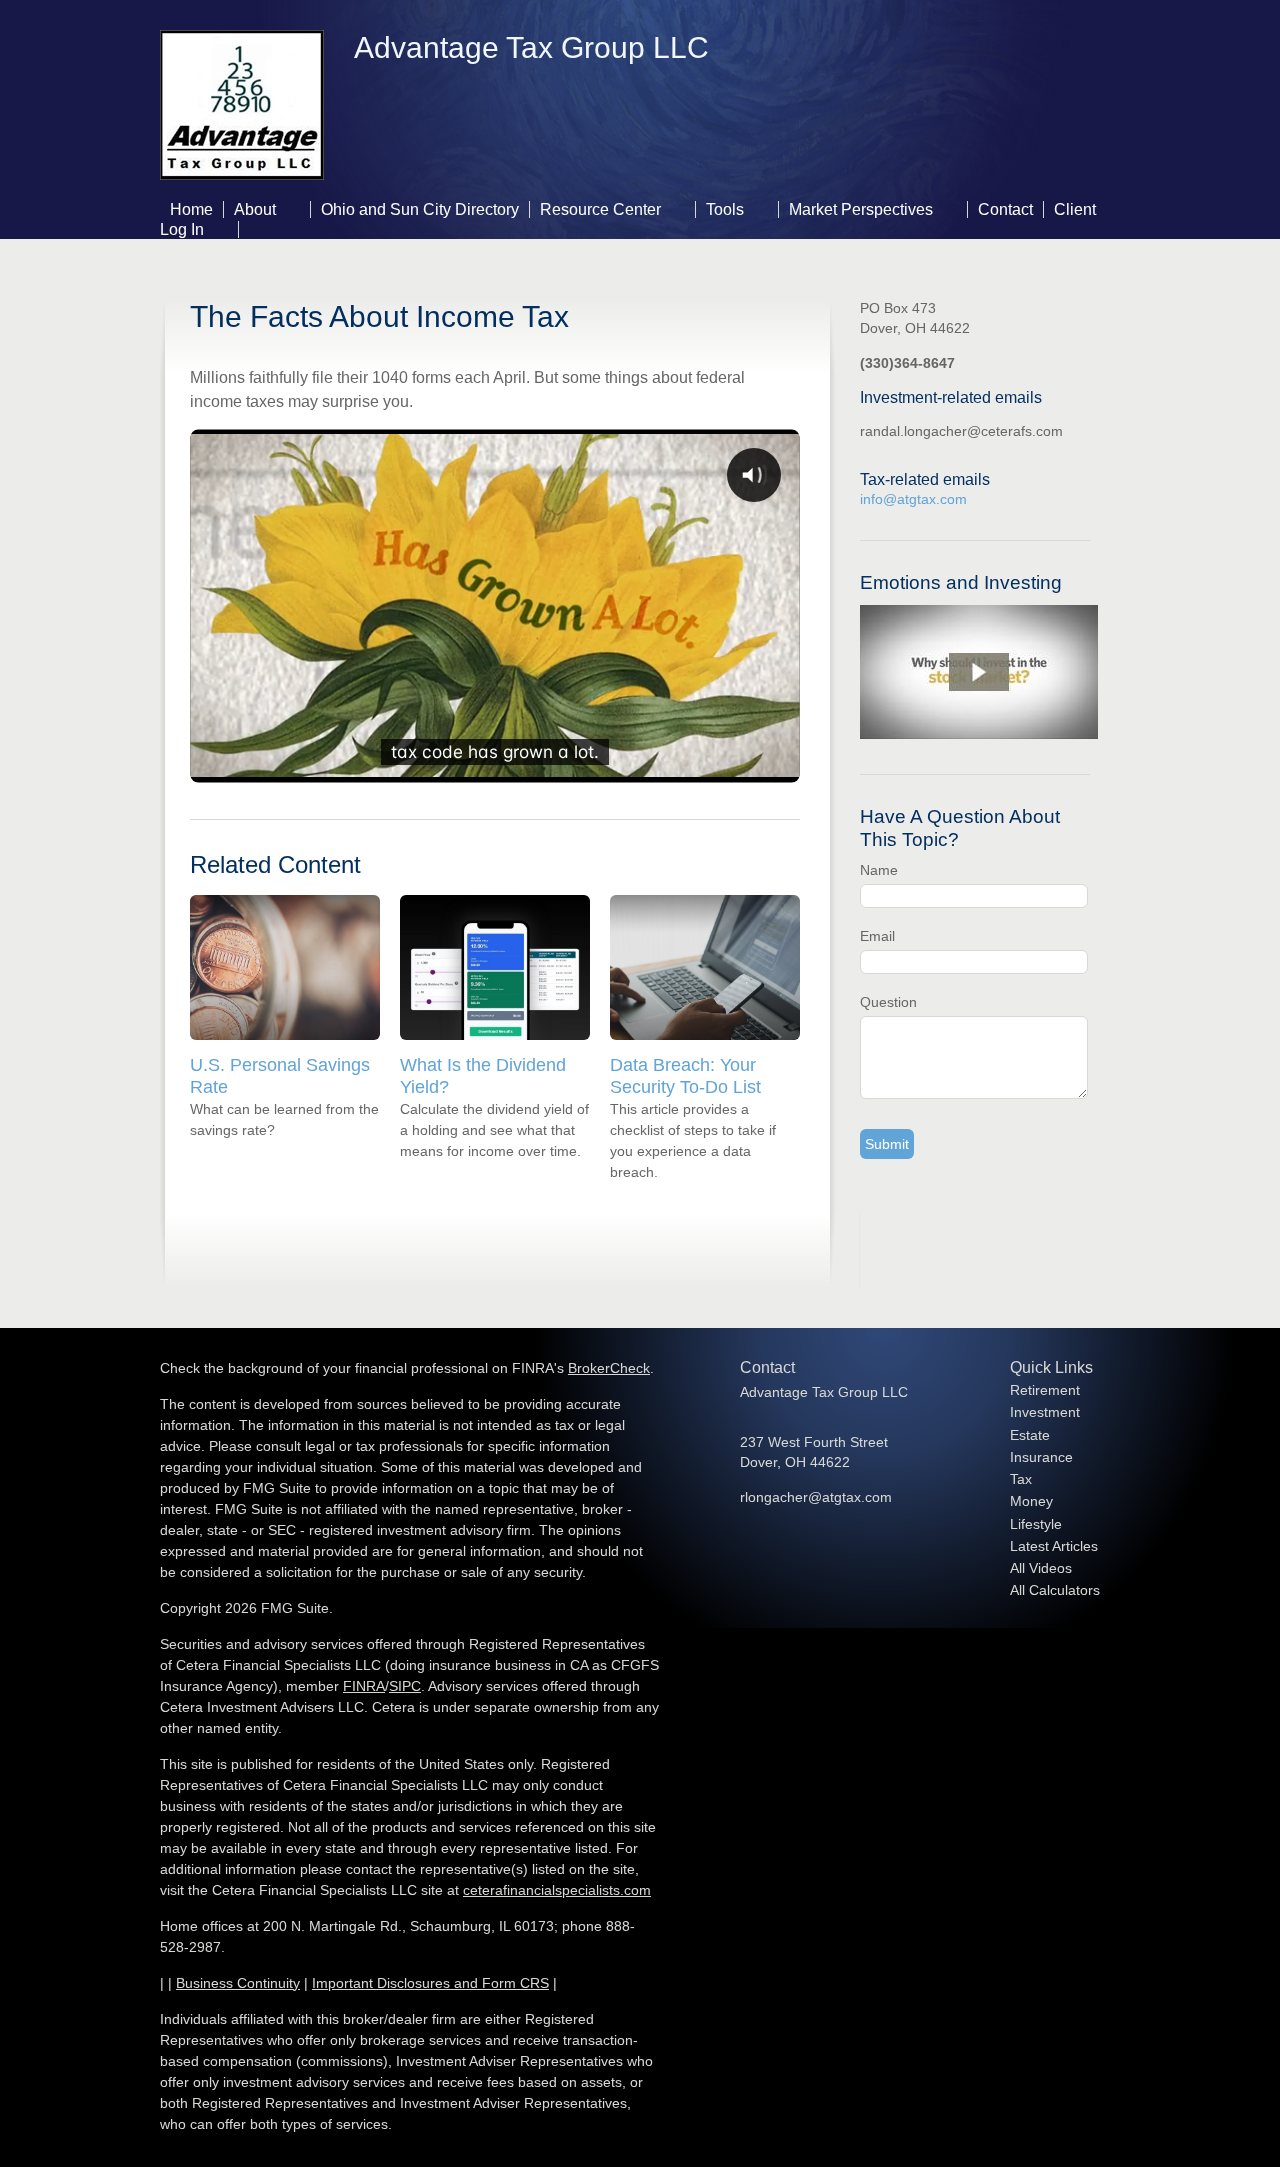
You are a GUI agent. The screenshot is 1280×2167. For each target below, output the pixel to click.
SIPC (405, 1686)
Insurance (1041, 1457)
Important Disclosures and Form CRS (430, 1983)
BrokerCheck (609, 1368)
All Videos (1041, 1568)
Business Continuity (238, 1983)
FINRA (364, 1686)
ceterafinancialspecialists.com (557, 1890)
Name (879, 870)
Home (191, 209)
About (255, 209)
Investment (1045, 1412)
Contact (1005, 209)
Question (888, 1002)
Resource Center (600, 209)
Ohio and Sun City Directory (420, 209)
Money (1031, 1501)
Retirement (1045, 1390)
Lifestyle (1036, 1524)
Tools (725, 209)
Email (877, 936)
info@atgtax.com (913, 499)
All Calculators (1055, 1590)
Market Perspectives (861, 209)
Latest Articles (1054, 1546)
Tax (1021, 1479)
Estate (1030, 1435)
